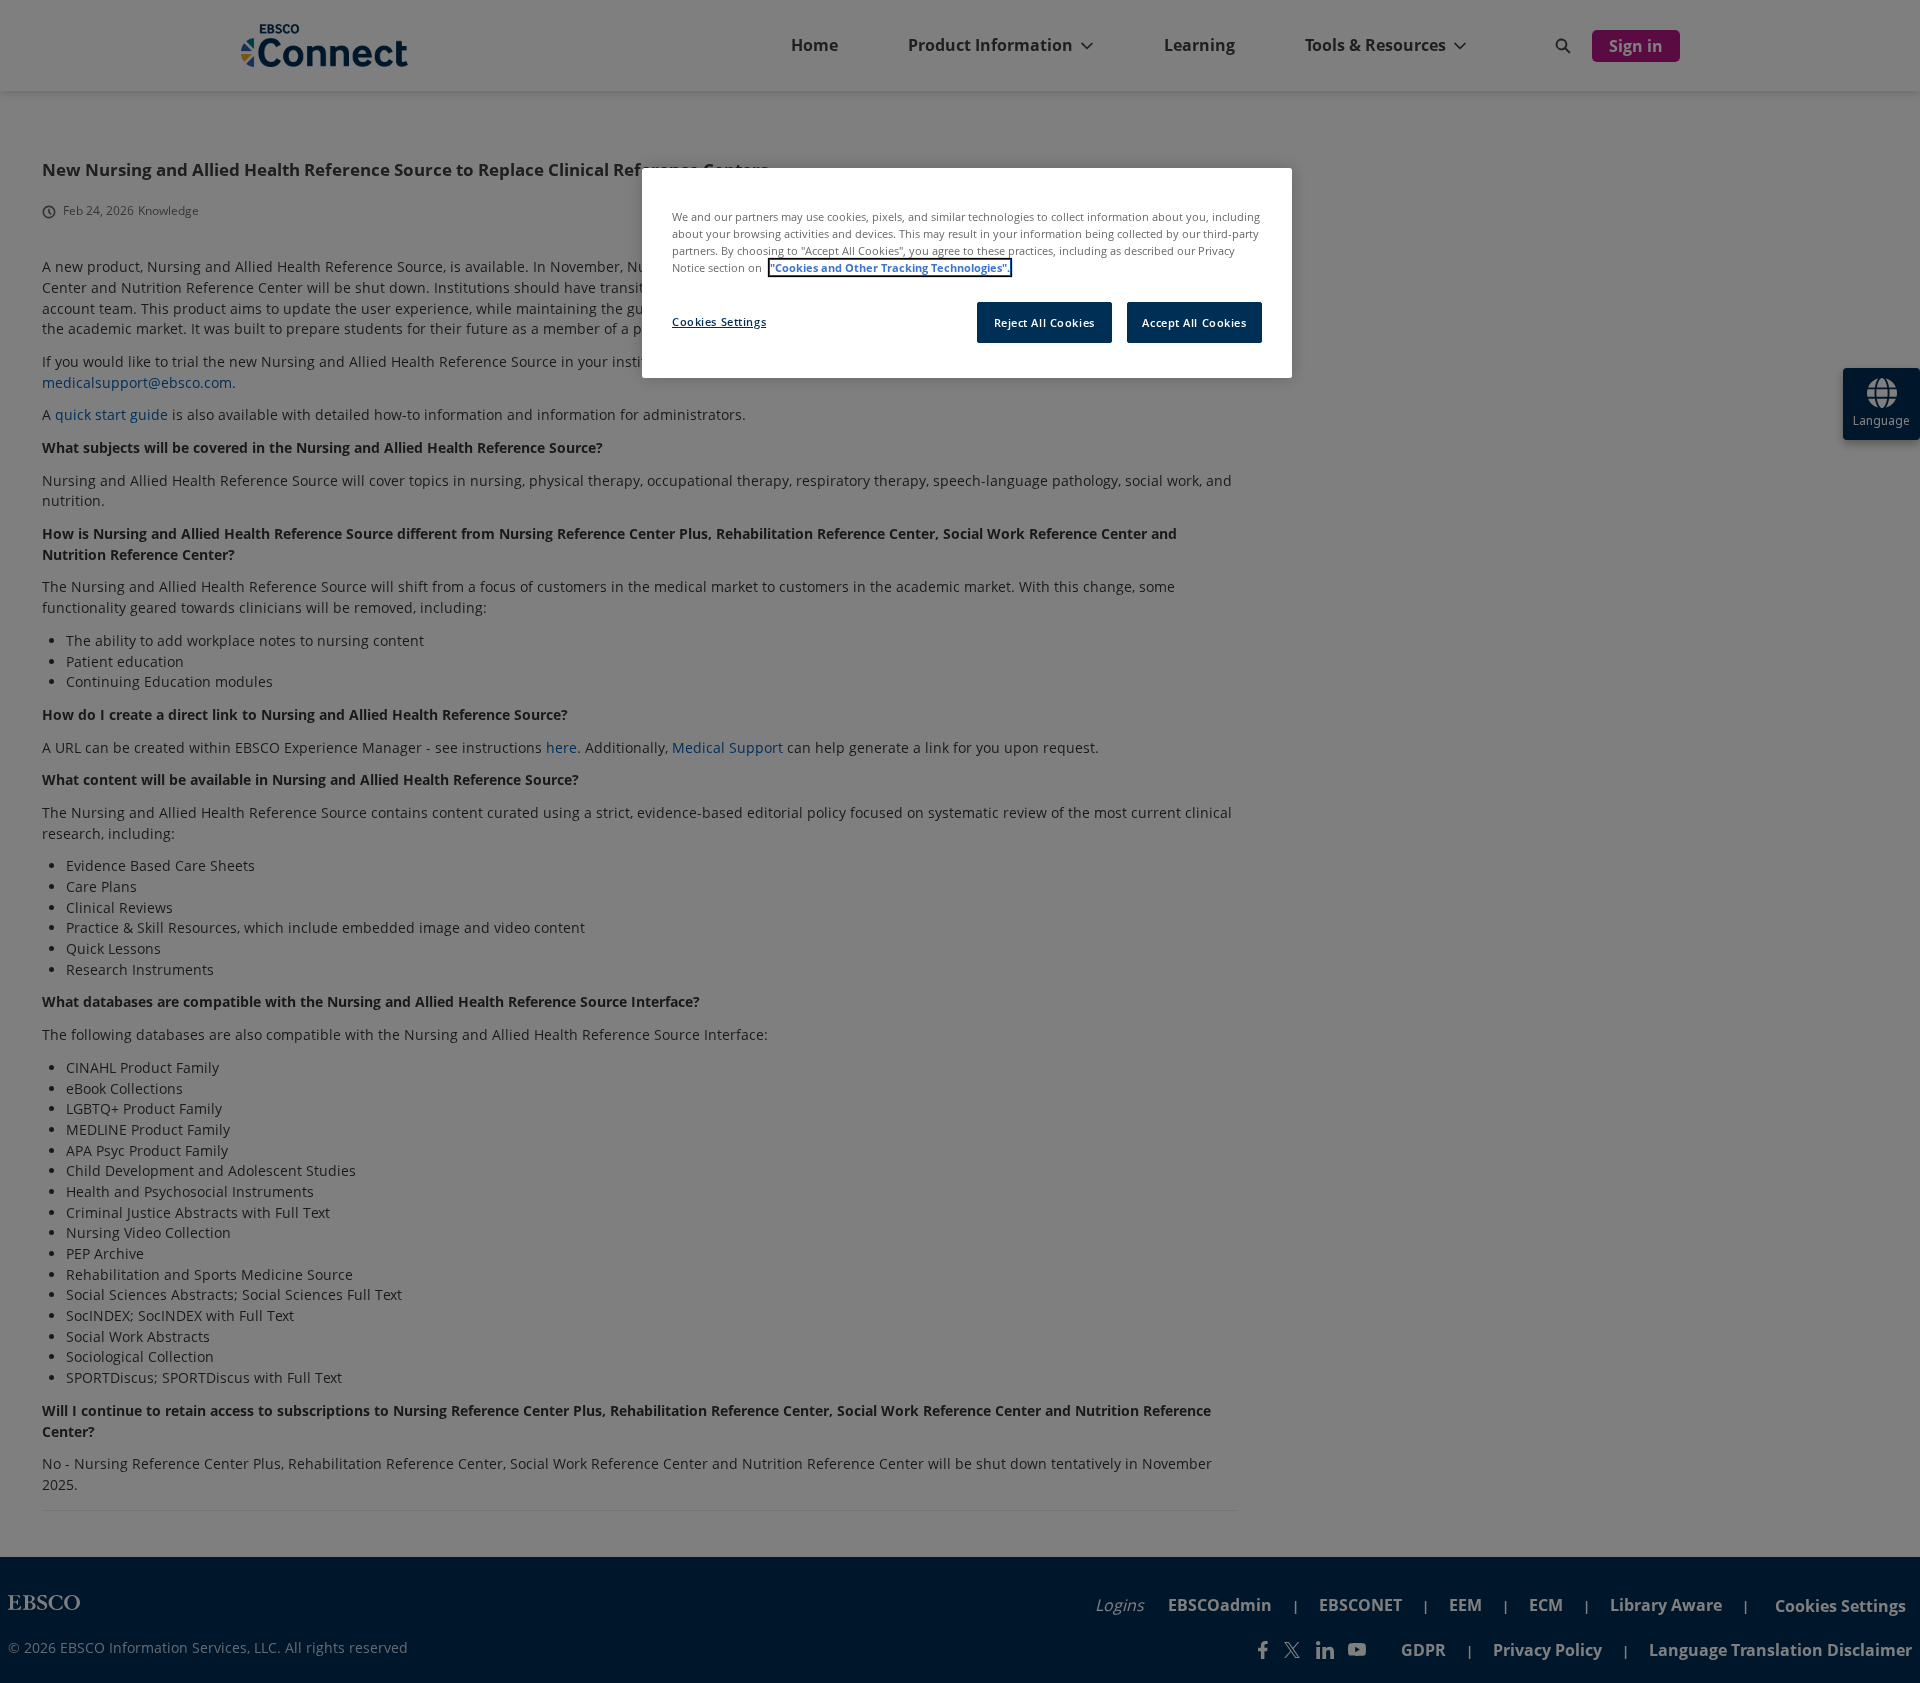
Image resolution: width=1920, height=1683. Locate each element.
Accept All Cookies (1194, 322)
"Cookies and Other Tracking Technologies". (890, 267)
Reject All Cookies (1044, 322)
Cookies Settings (719, 321)
